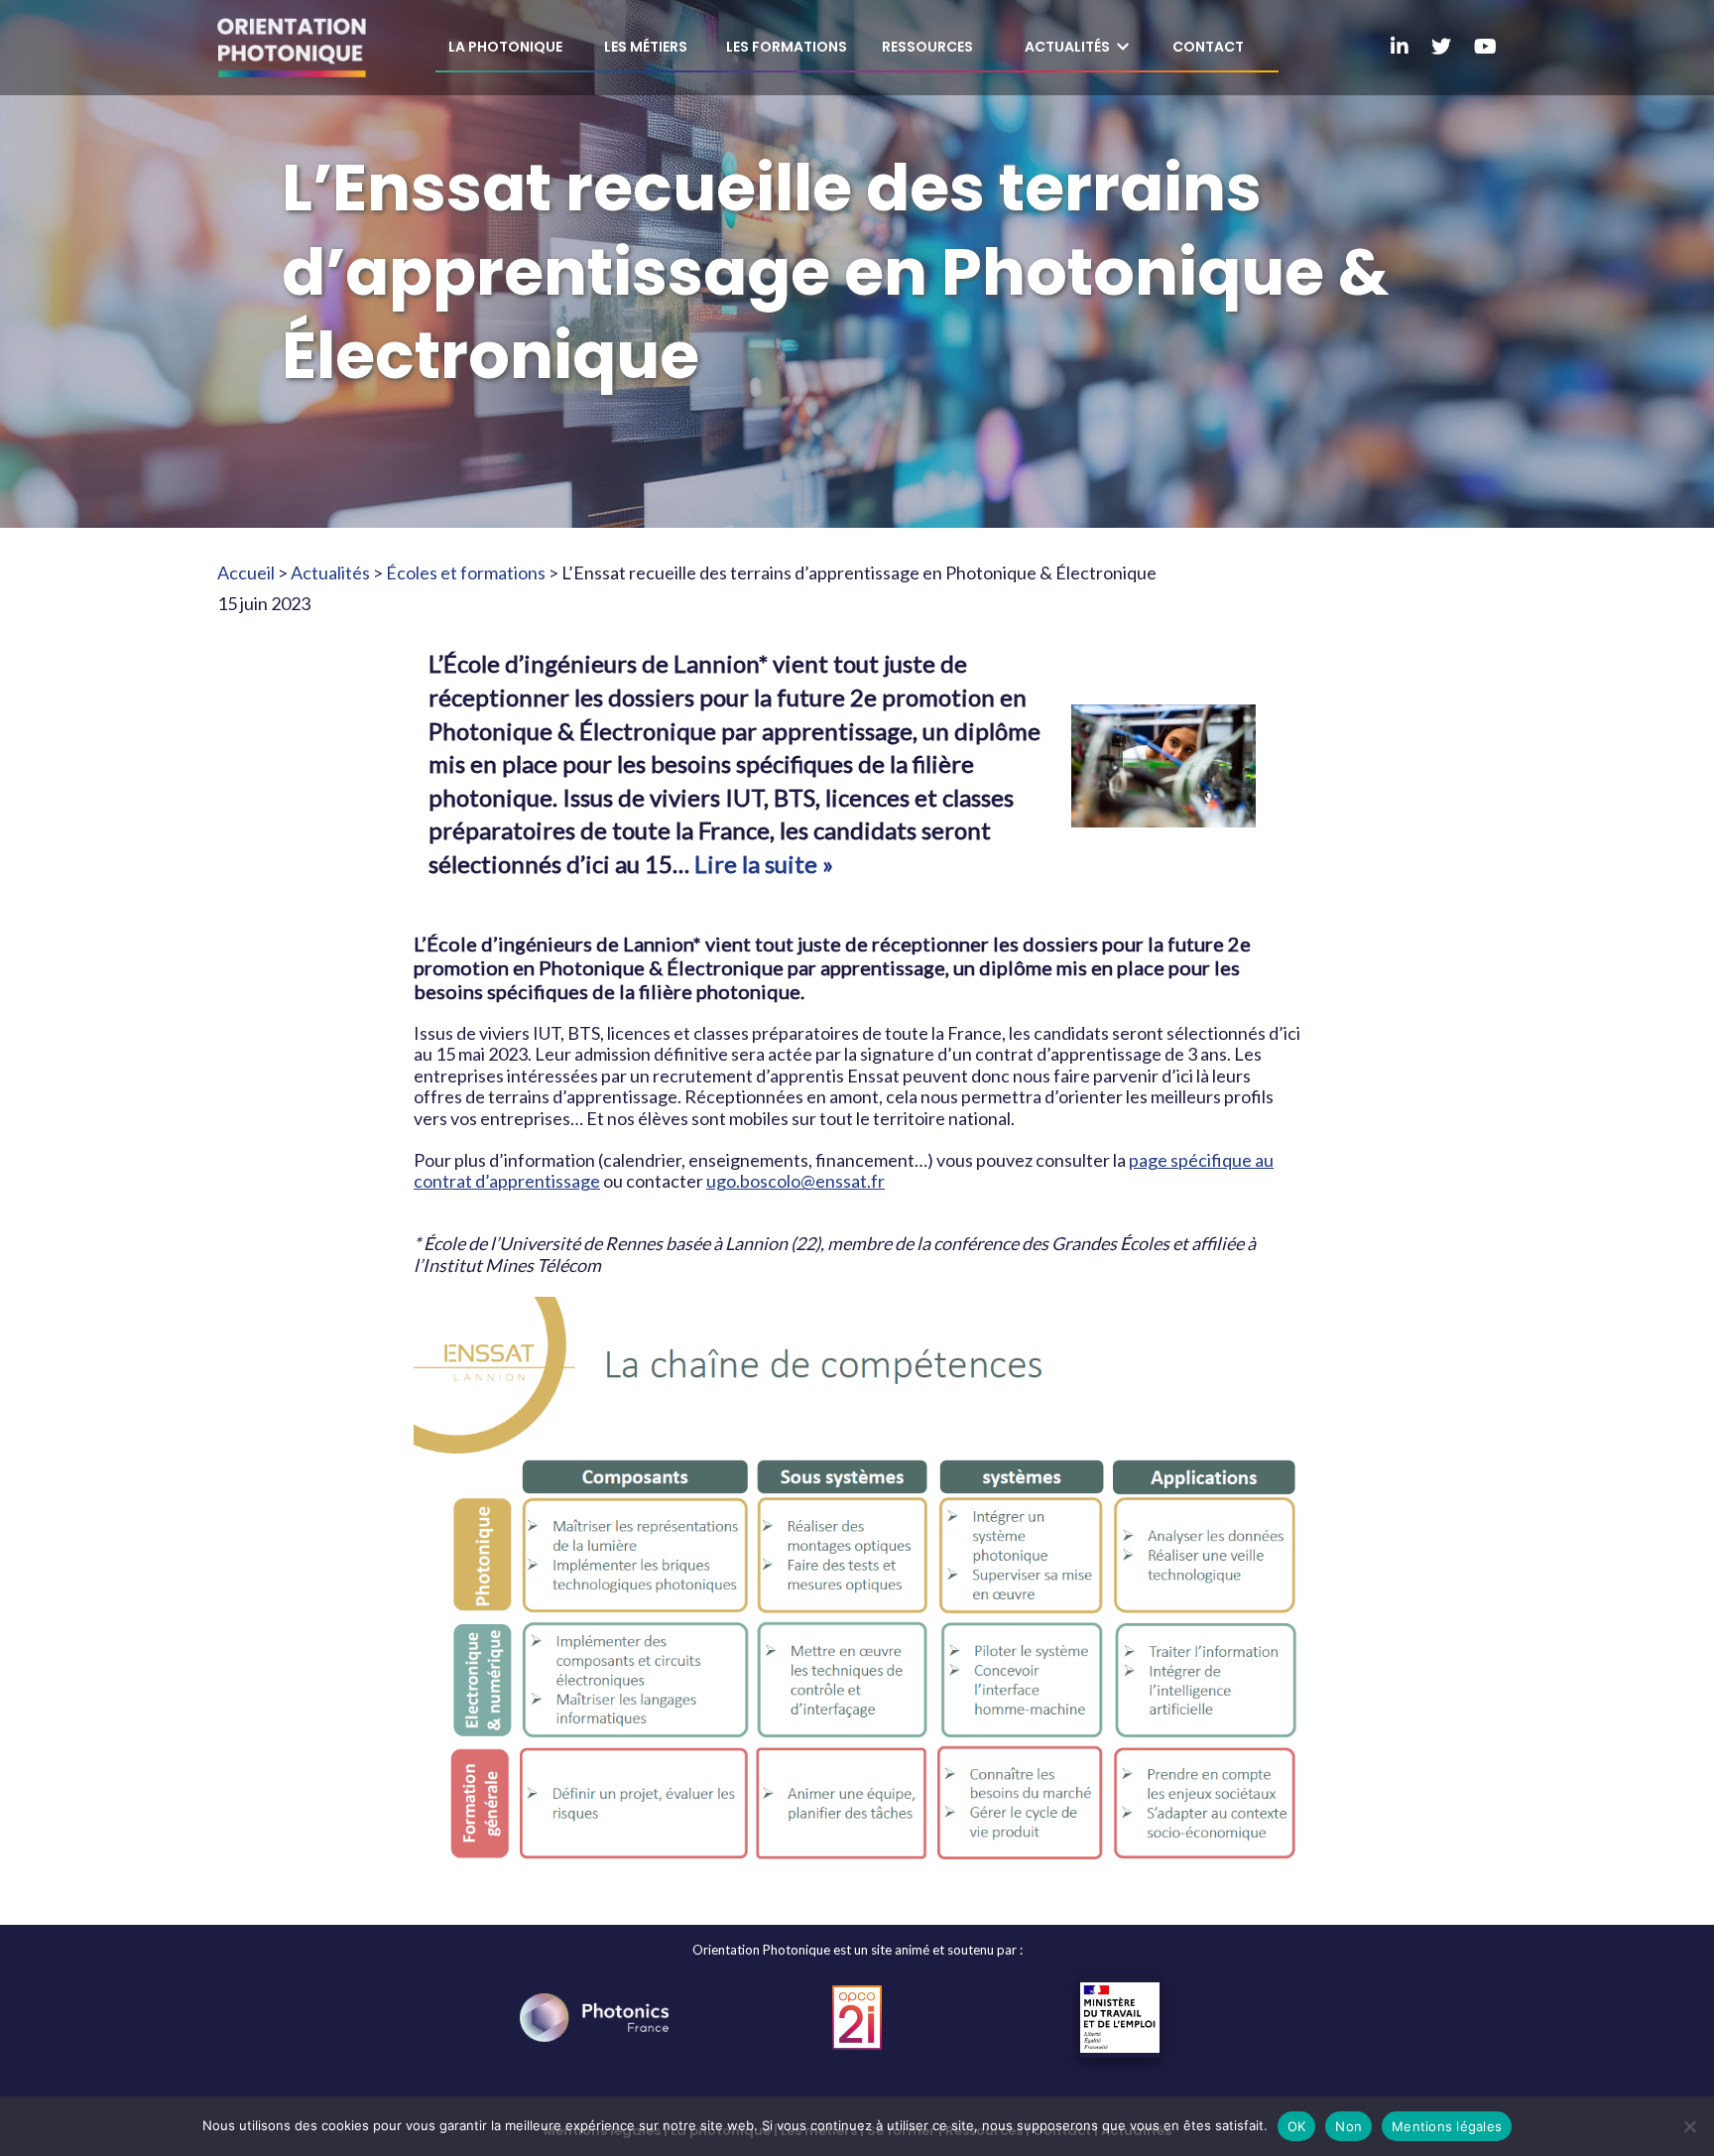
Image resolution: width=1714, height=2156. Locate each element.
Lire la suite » (764, 864)
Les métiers (646, 47)
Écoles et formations (466, 572)
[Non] (1689, 2126)
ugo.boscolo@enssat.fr (796, 1181)
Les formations (787, 47)
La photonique (505, 47)
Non (1348, 2126)
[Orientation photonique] (292, 48)
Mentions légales (1447, 2126)
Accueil (246, 572)
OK (1297, 2126)
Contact (1208, 47)
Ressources (927, 47)
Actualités (330, 572)
